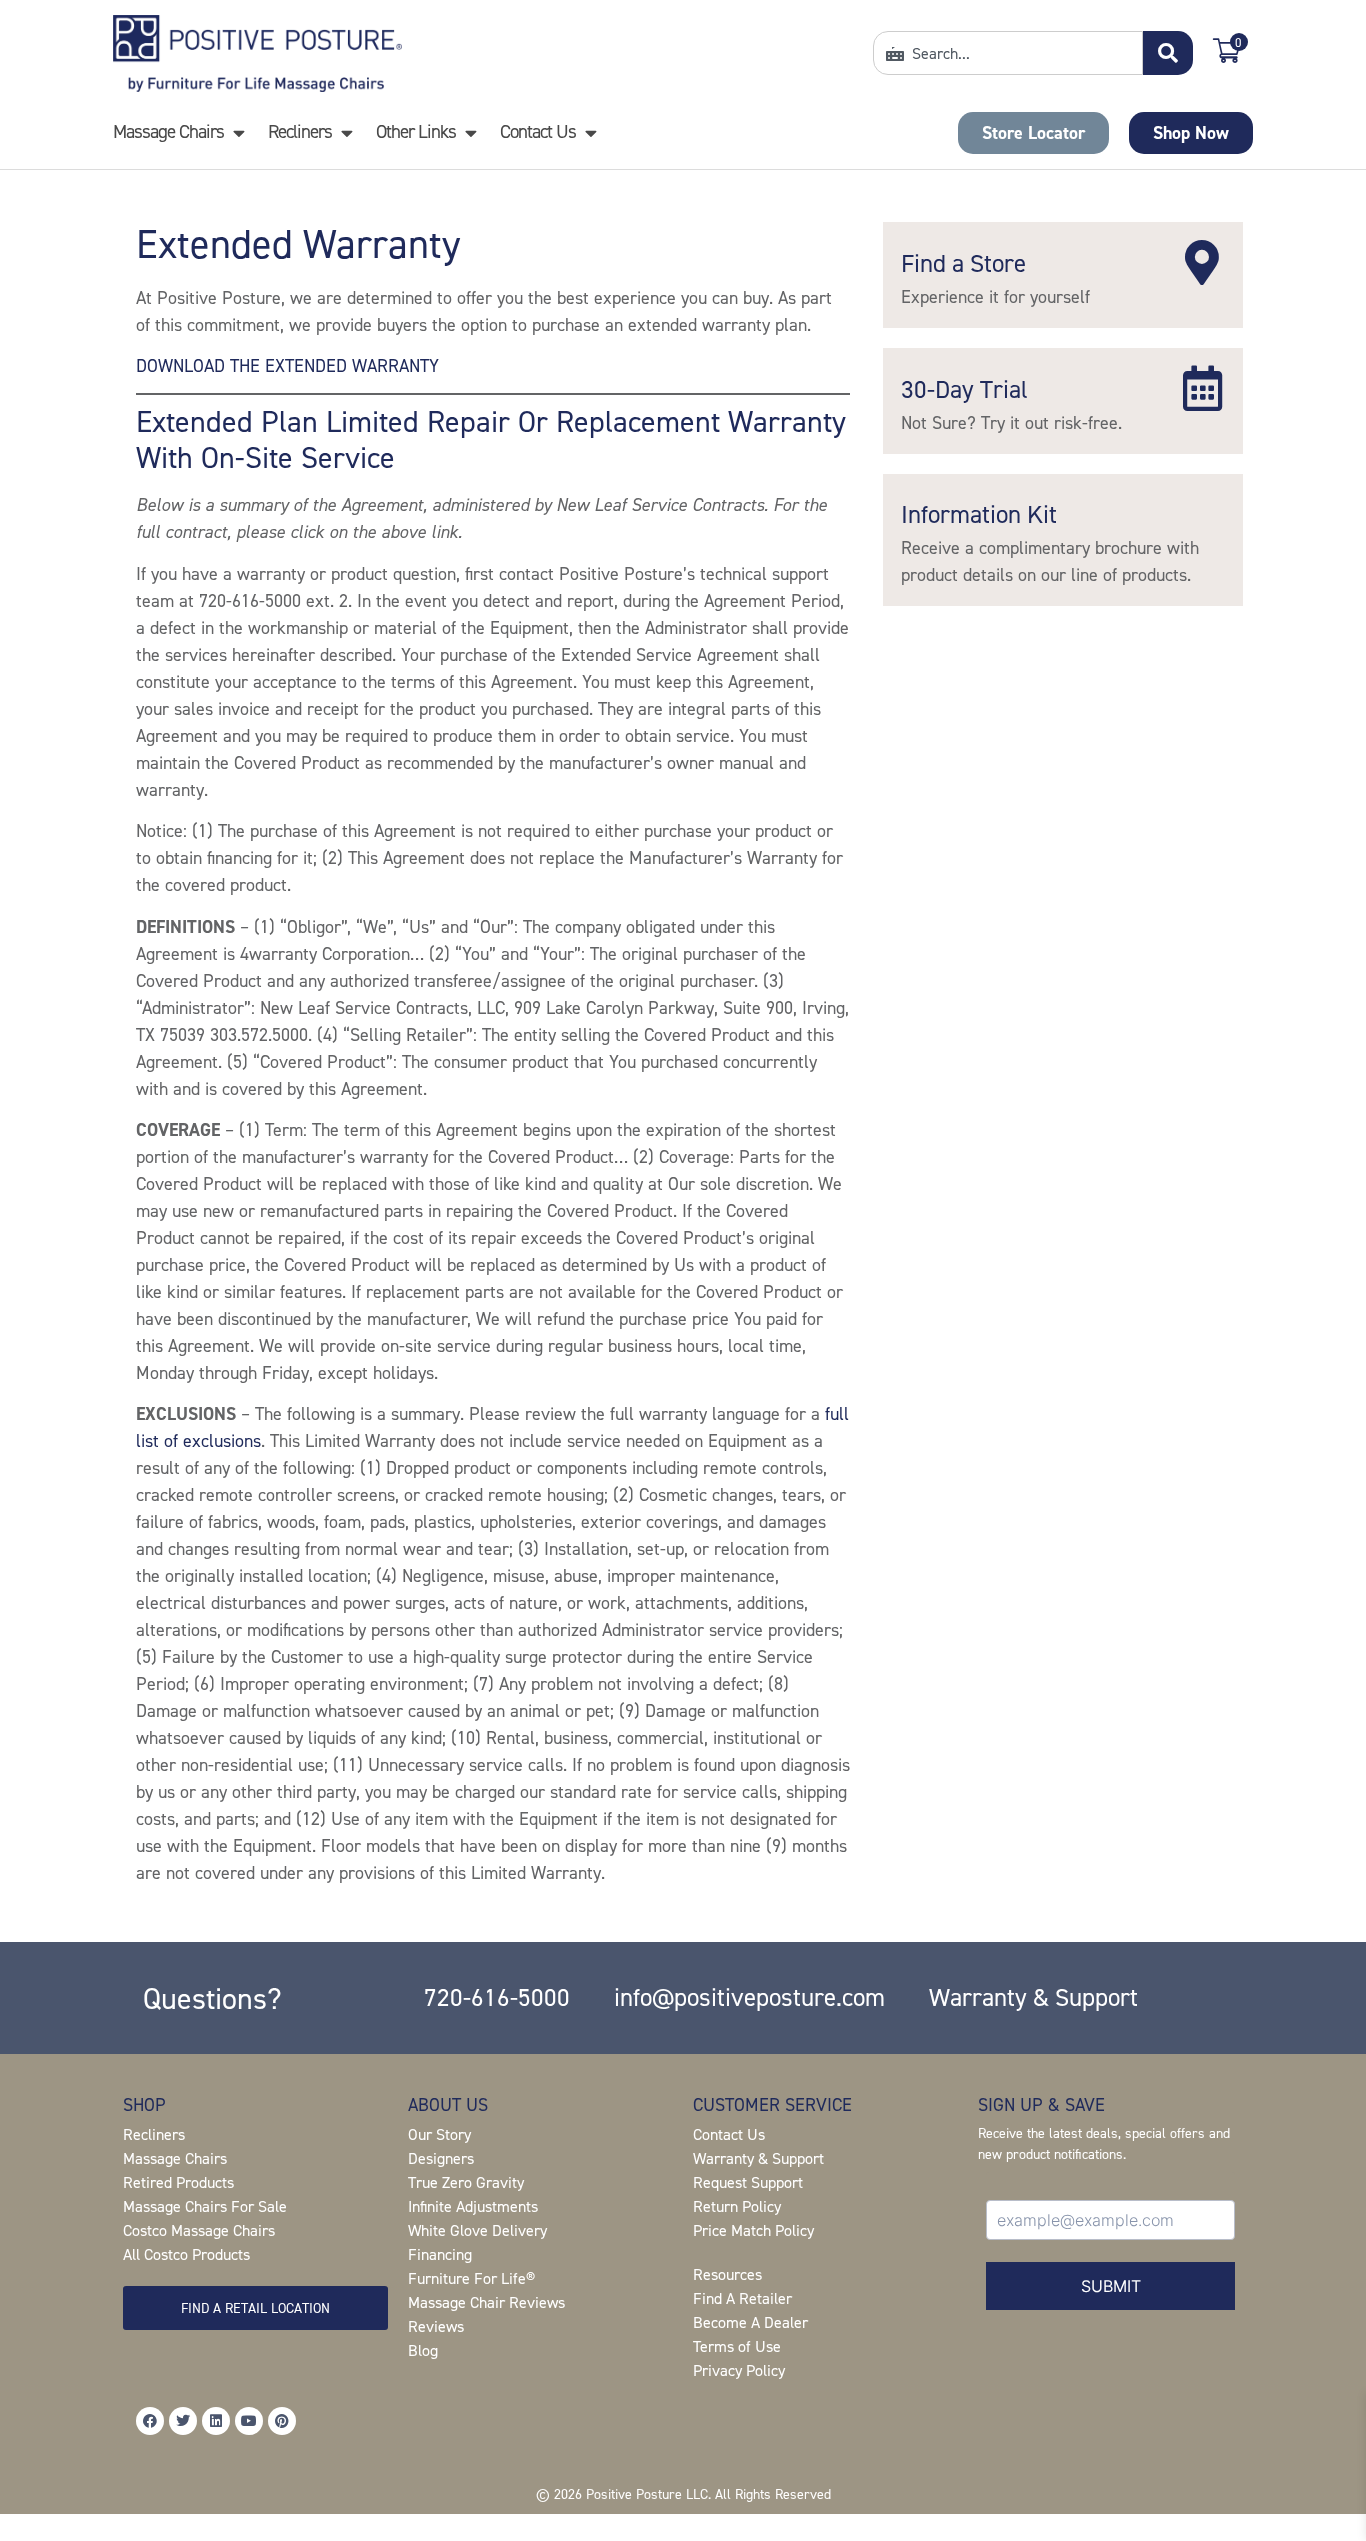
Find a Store (963, 263)
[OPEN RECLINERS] (346, 132)
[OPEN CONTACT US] (590, 132)
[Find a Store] (1202, 262)
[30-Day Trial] (1202, 388)
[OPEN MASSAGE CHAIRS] (238, 132)
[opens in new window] (150, 2421)
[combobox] (1008, 53)
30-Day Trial (964, 389)
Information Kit (979, 514)
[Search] (1168, 53)
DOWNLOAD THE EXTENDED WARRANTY (287, 365)
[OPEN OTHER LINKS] (470, 132)
